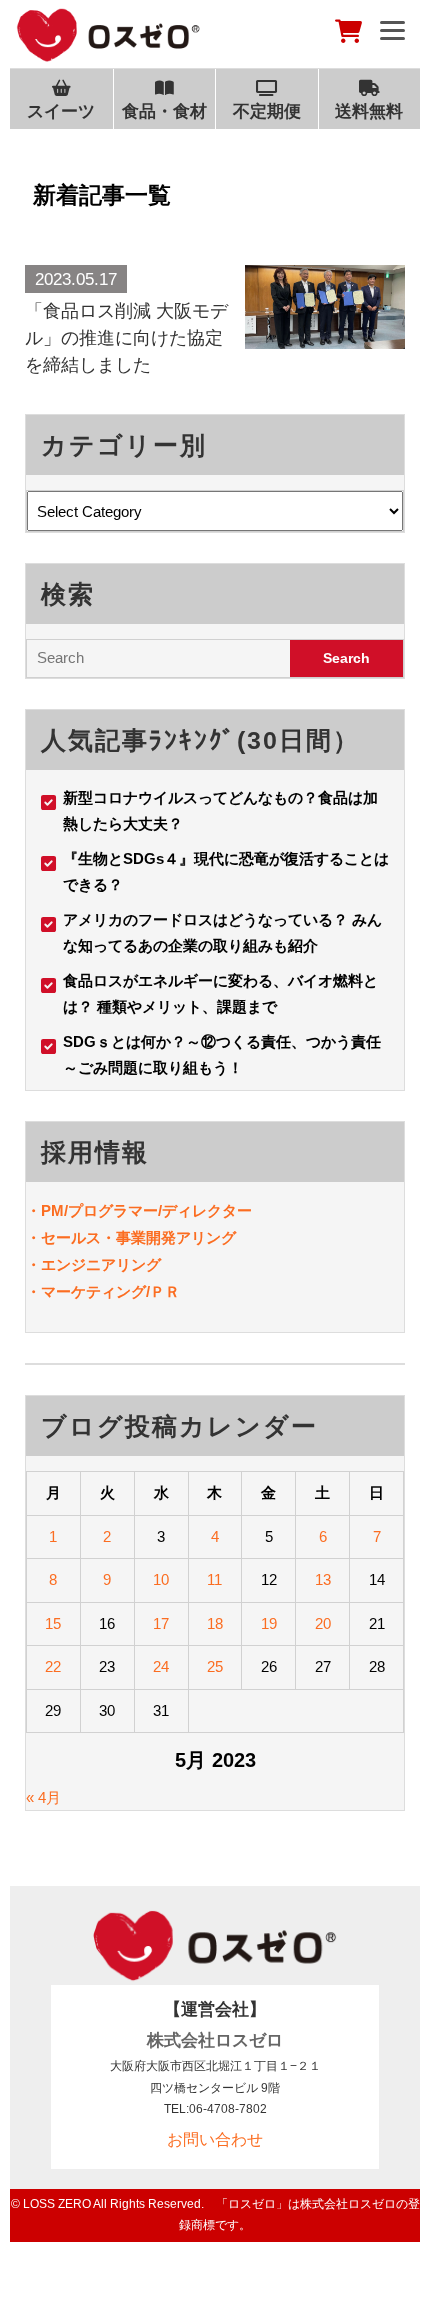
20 (323, 1623)
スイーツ (61, 111)
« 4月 (43, 1797)
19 (269, 1623)
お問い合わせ (215, 2139)
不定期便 (267, 111)
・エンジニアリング (93, 1264)
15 (53, 1623)
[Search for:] (158, 658)
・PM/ (47, 1210)
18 (215, 1623)
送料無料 (369, 111)
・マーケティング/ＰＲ (103, 1291)
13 (323, 1579)
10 (161, 1579)
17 (161, 1623)
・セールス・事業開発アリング (131, 1237)
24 (161, 1666)
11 (214, 1579)
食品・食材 (164, 111)
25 (215, 1666)
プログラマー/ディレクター (160, 1210)
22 (53, 1666)
